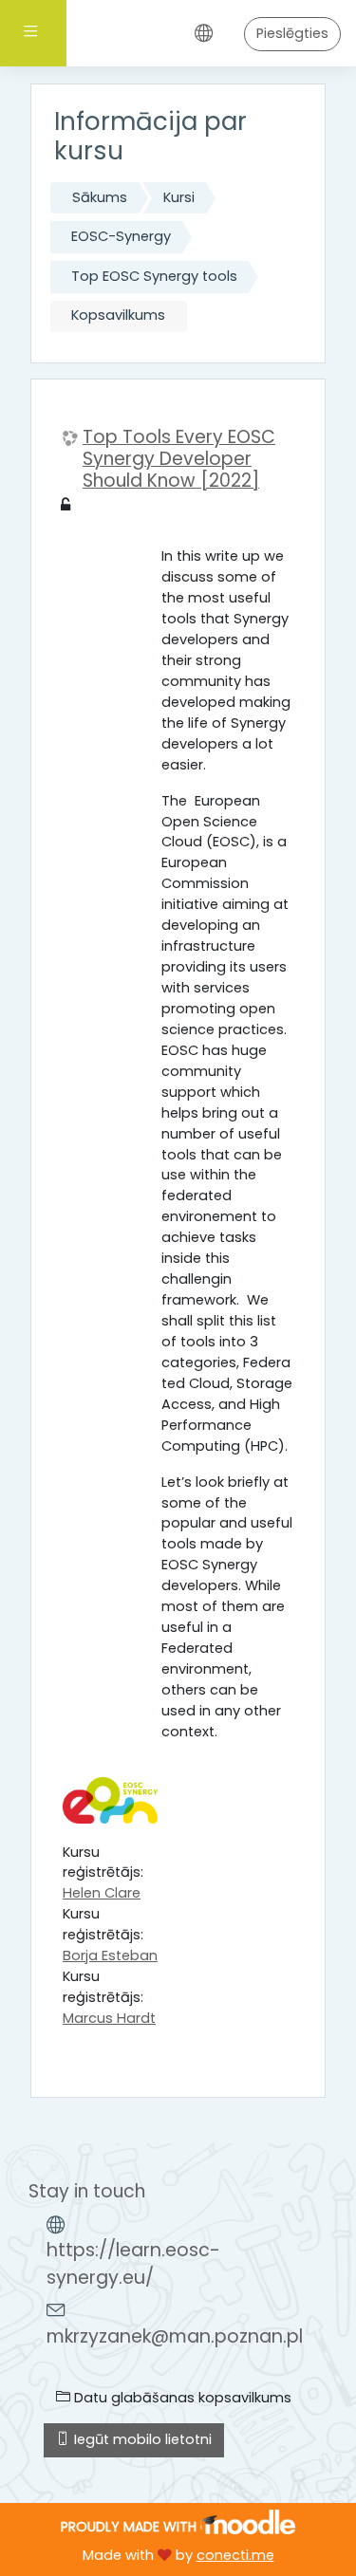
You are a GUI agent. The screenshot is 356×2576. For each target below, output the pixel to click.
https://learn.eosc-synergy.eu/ (133, 2264)
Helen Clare (102, 1893)
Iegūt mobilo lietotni (141, 2439)
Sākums (100, 197)
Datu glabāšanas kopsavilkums (181, 2398)
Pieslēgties (292, 33)
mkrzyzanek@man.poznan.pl (175, 2336)
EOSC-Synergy (121, 236)
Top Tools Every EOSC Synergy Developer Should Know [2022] (179, 459)
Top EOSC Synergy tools (154, 276)
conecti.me (235, 2555)
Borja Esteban (110, 1955)
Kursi (179, 197)
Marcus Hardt (109, 2018)
